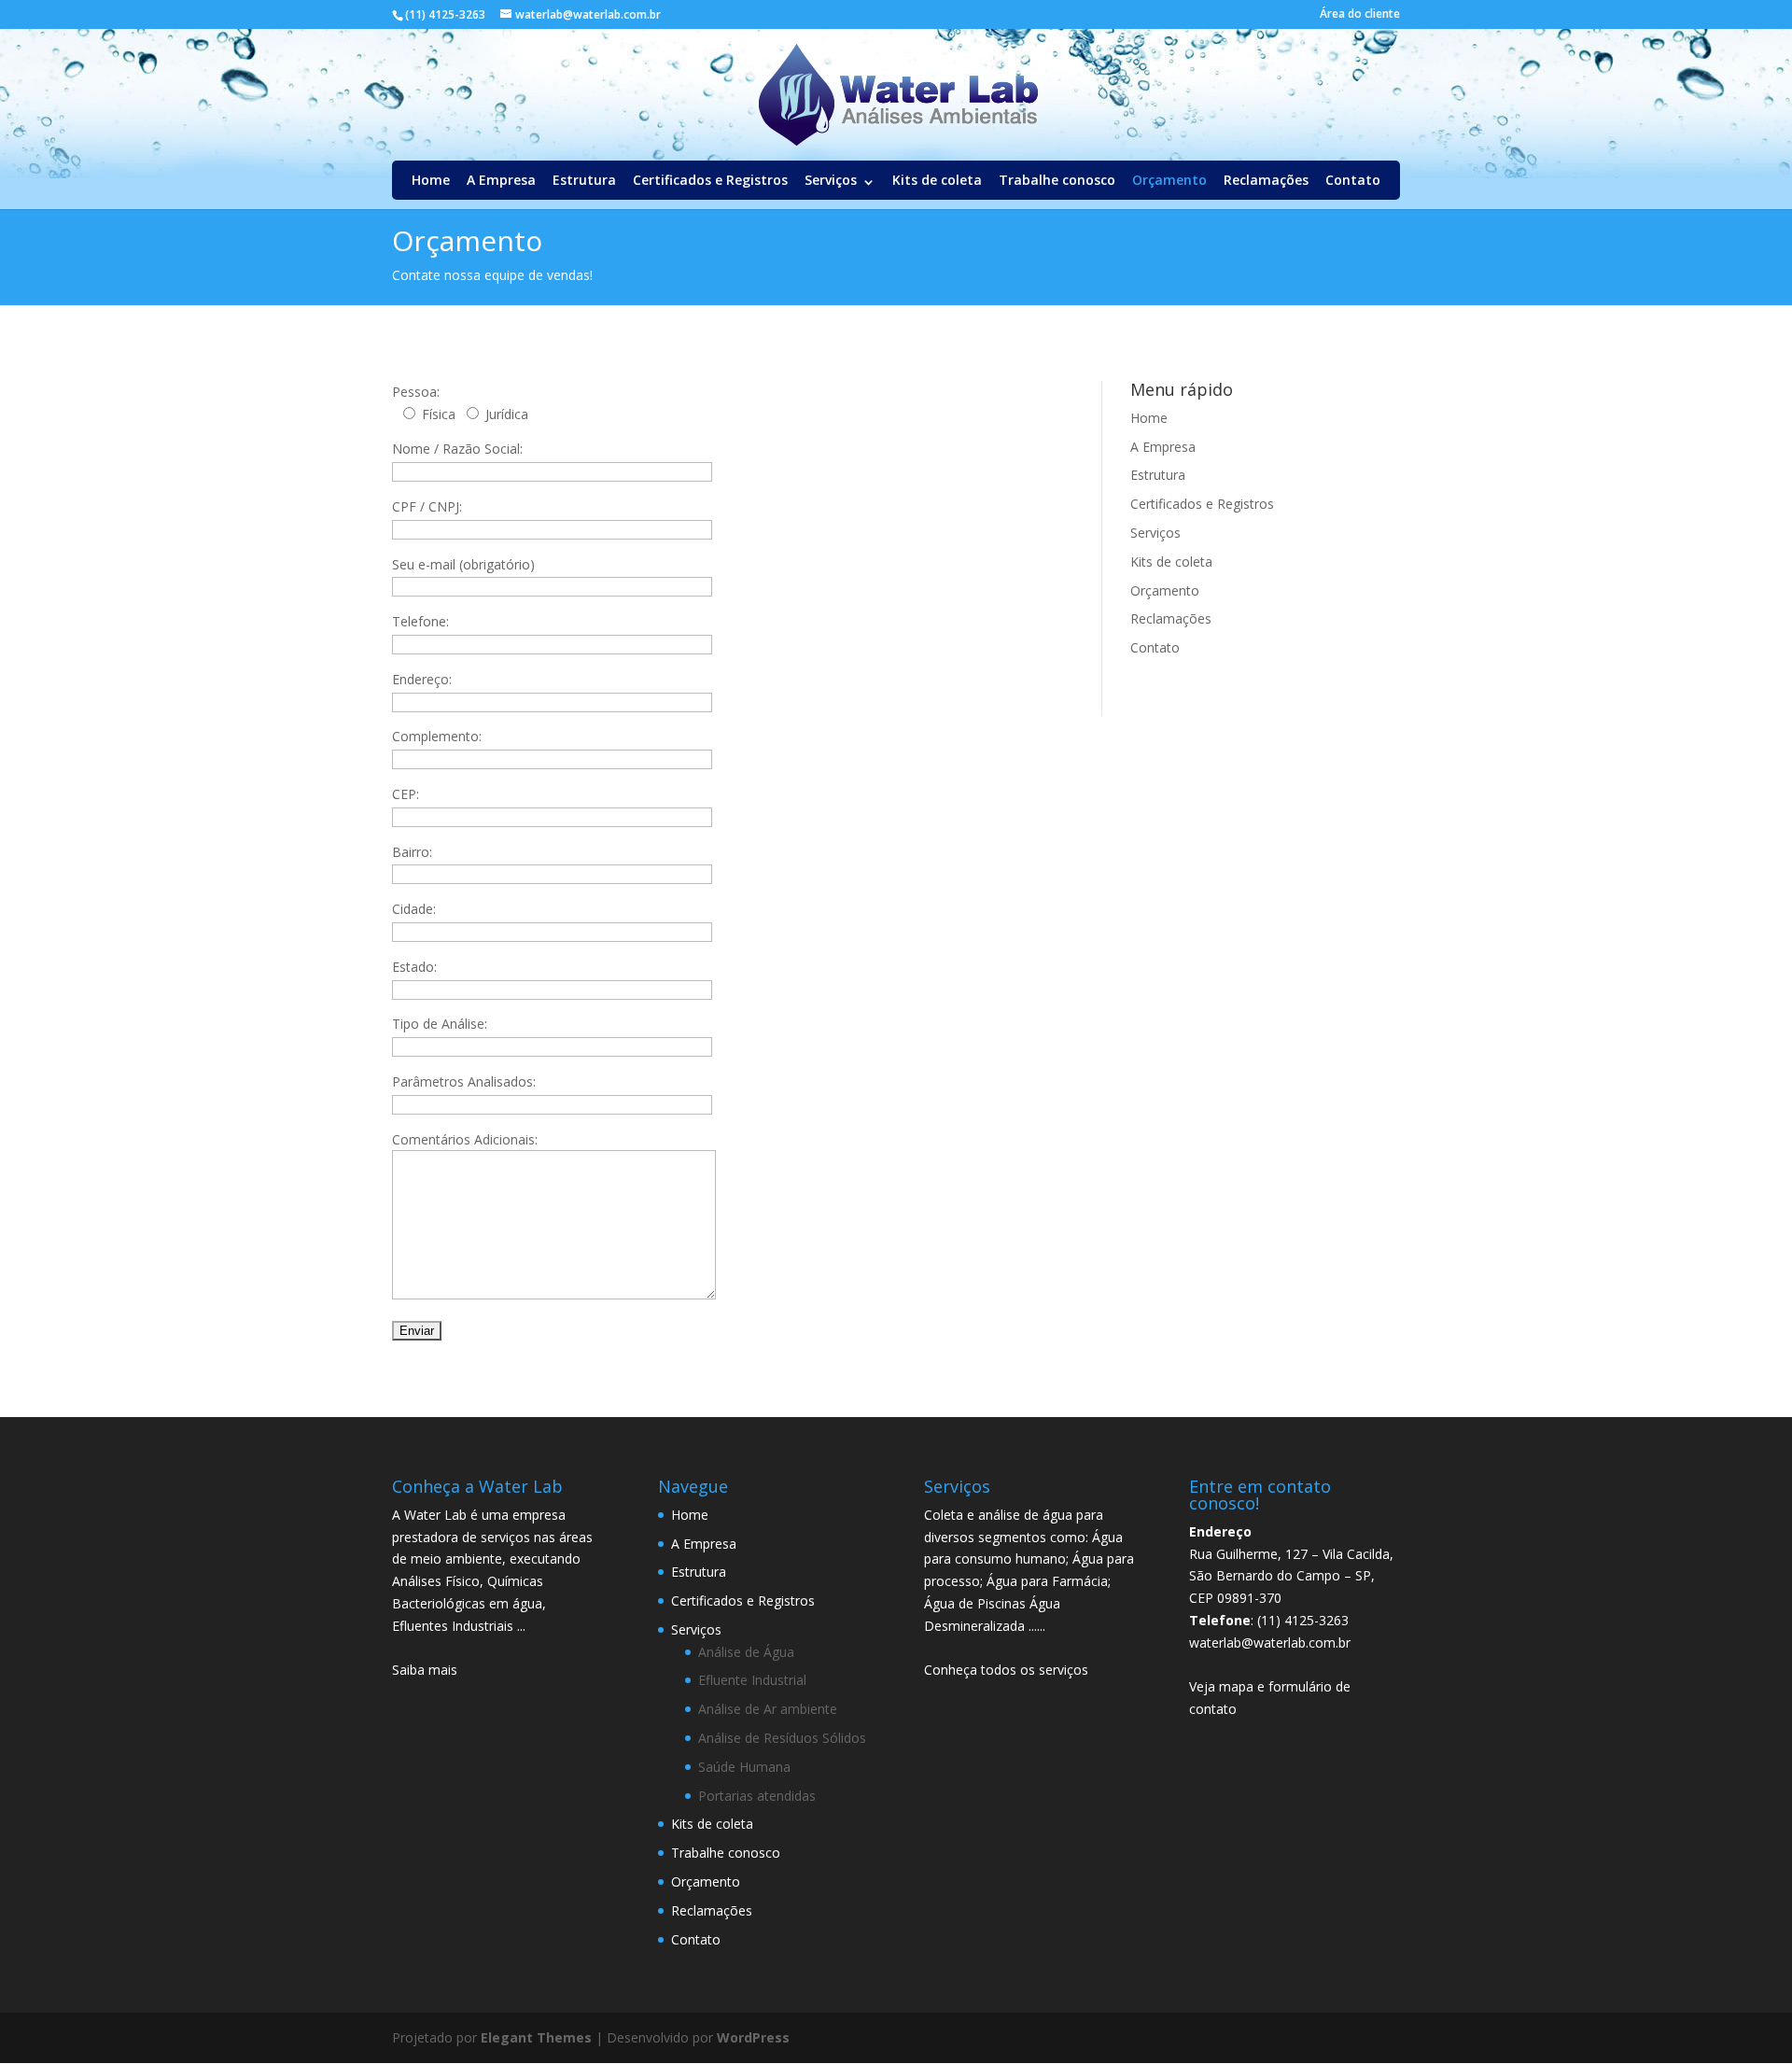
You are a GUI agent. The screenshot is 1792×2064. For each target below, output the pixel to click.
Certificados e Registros (710, 180)
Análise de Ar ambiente (768, 1709)
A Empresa (501, 180)
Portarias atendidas (757, 1796)
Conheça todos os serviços (1006, 1670)
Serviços (831, 180)
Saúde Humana (744, 1767)
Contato (1353, 180)
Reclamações (1266, 180)
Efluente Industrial (752, 1680)
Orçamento (1169, 180)
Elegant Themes (536, 2037)
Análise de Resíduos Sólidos (782, 1738)
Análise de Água (746, 1652)
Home (431, 180)
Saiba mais (425, 1670)
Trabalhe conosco (1057, 180)
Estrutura (584, 180)
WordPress (753, 2037)
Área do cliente (1360, 15)
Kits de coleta (937, 180)
